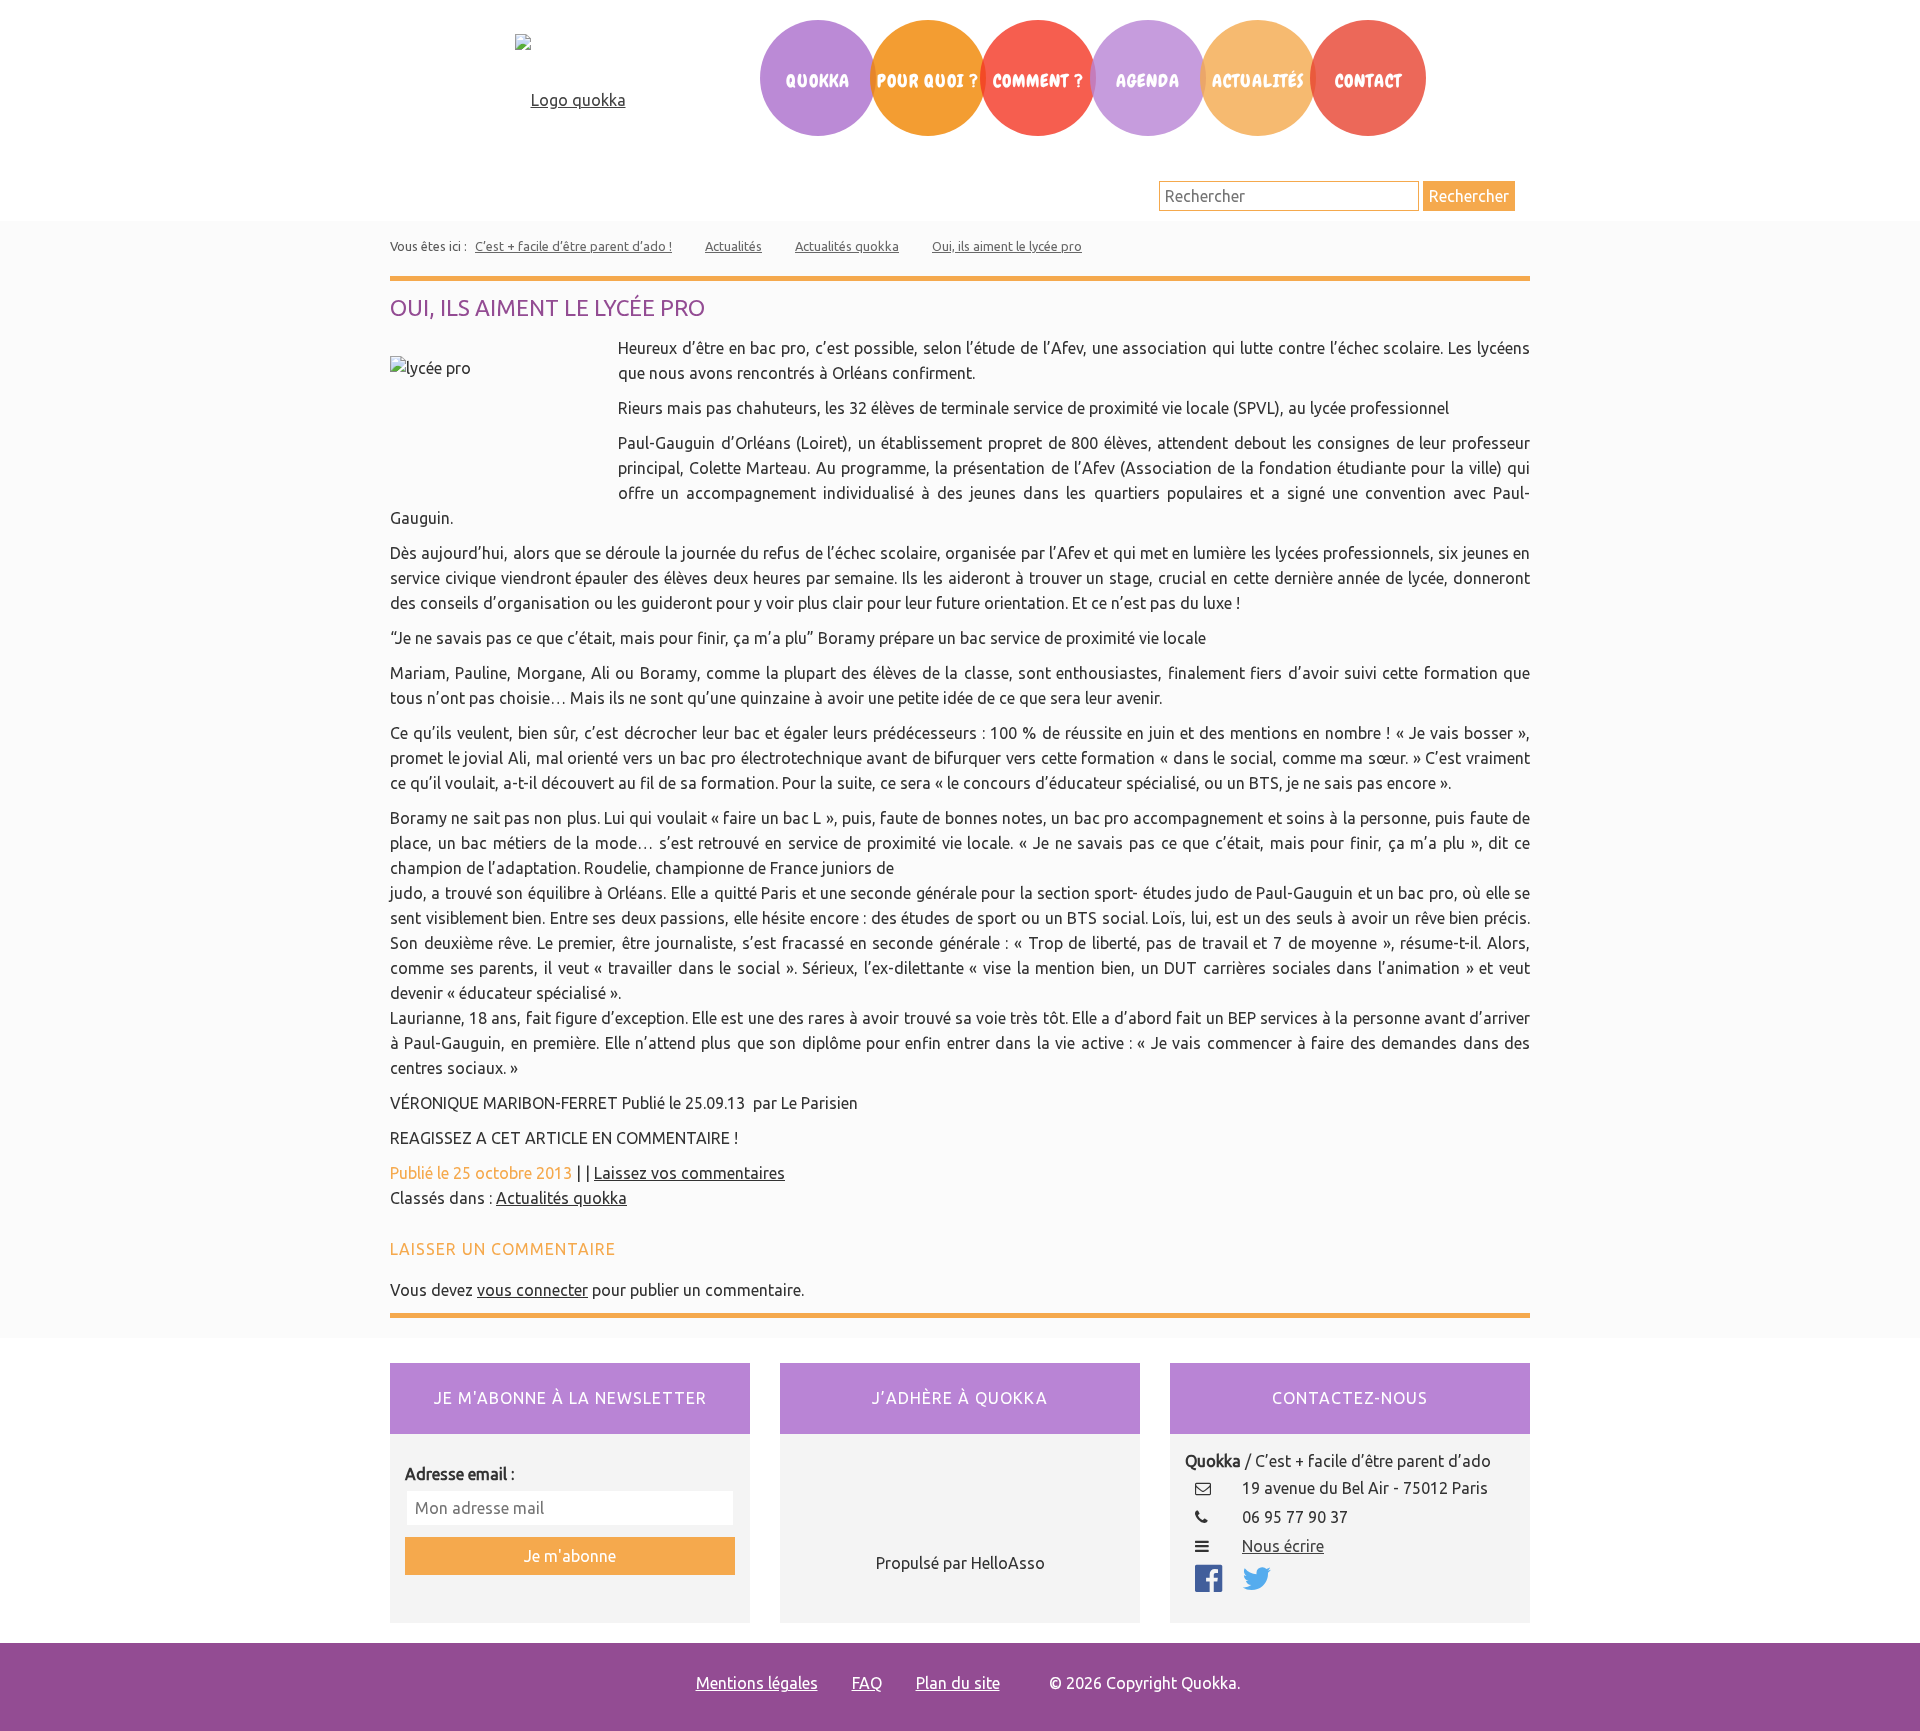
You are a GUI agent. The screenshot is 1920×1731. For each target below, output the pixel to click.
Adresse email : (459, 1474)
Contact (1368, 81)
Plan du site (958, 1683)
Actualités (1258, 81)
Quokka (818, 81)
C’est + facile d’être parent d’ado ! (573, 246)
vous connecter (532, 1290)
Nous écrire (1283, 1546)
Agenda (1148, 81)
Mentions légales (757, 1683)
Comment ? (1038, 81)
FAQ (867, 1683)
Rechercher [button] (1469, 196)
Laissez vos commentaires (689, 1173)
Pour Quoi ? (928, 81)
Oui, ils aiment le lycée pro (1007, 246)
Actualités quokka (847, 246)
